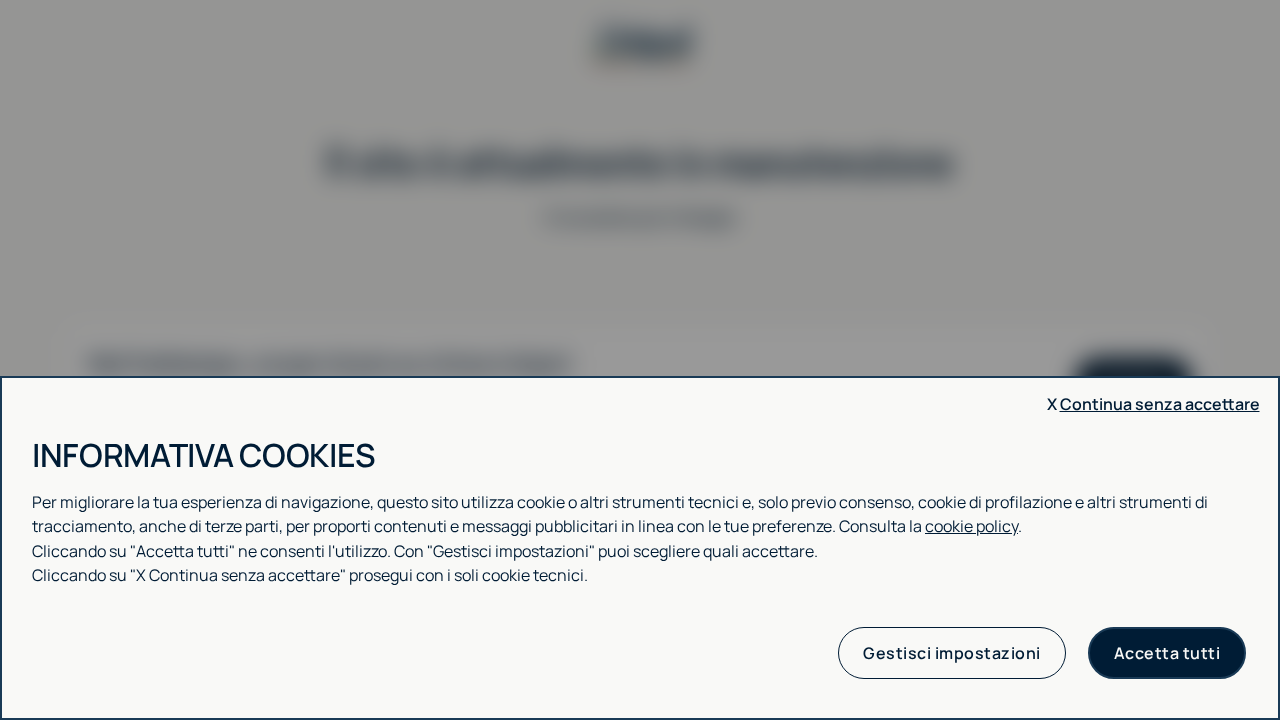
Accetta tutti (1167, 653)
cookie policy (971, 526)
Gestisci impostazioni (952, 653)
